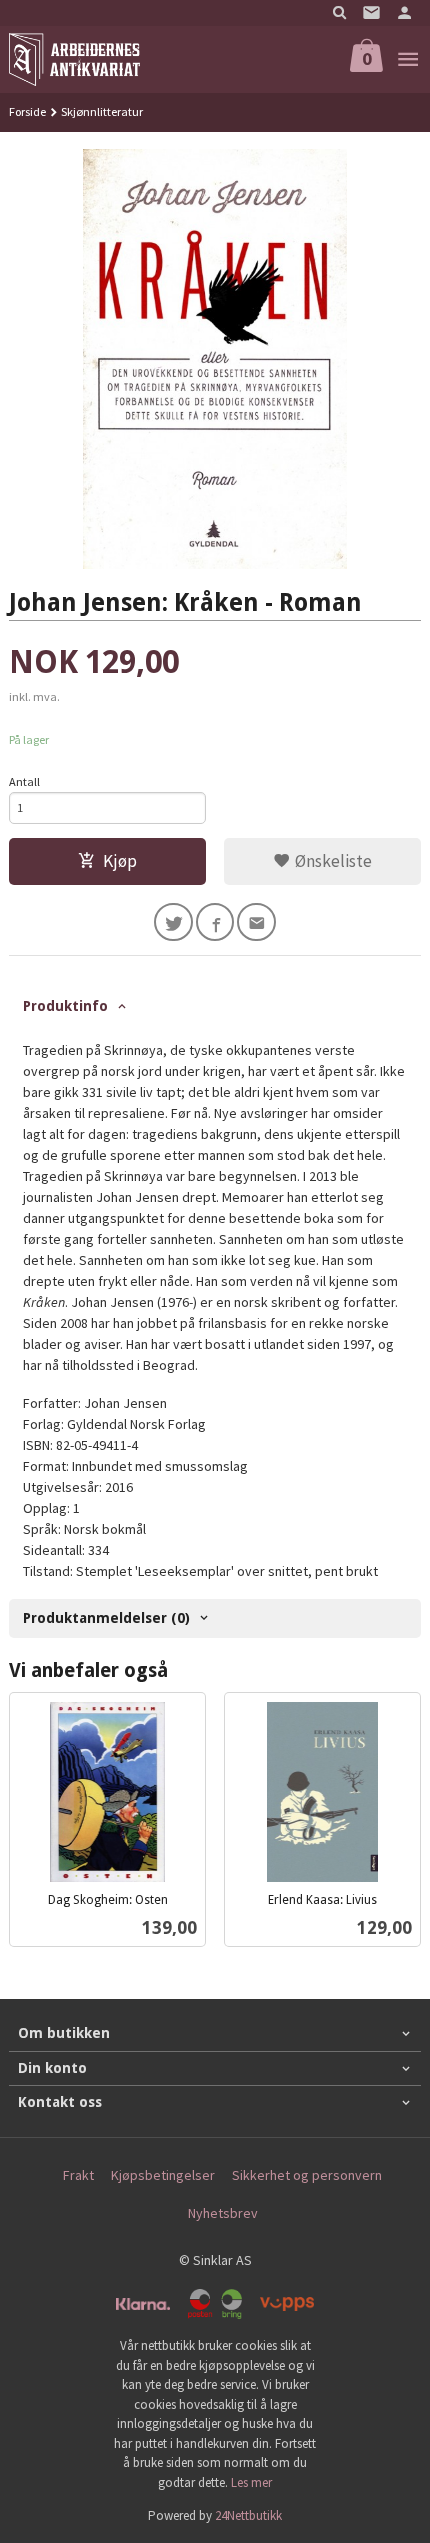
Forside (27, 111)
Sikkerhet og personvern (307, 2175)
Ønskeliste (331, 861)
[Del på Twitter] (173, 922)
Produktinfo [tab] (65, 1006)
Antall (24, 781)
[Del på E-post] (256, 922)
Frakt (78, 2175)
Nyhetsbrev (223, 2213)
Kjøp (120, 861)
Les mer (251, 2482)
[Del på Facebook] (215, 922)
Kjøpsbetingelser (163, 2175)
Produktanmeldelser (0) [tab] (106, 1618)
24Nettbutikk (248, 2515)
